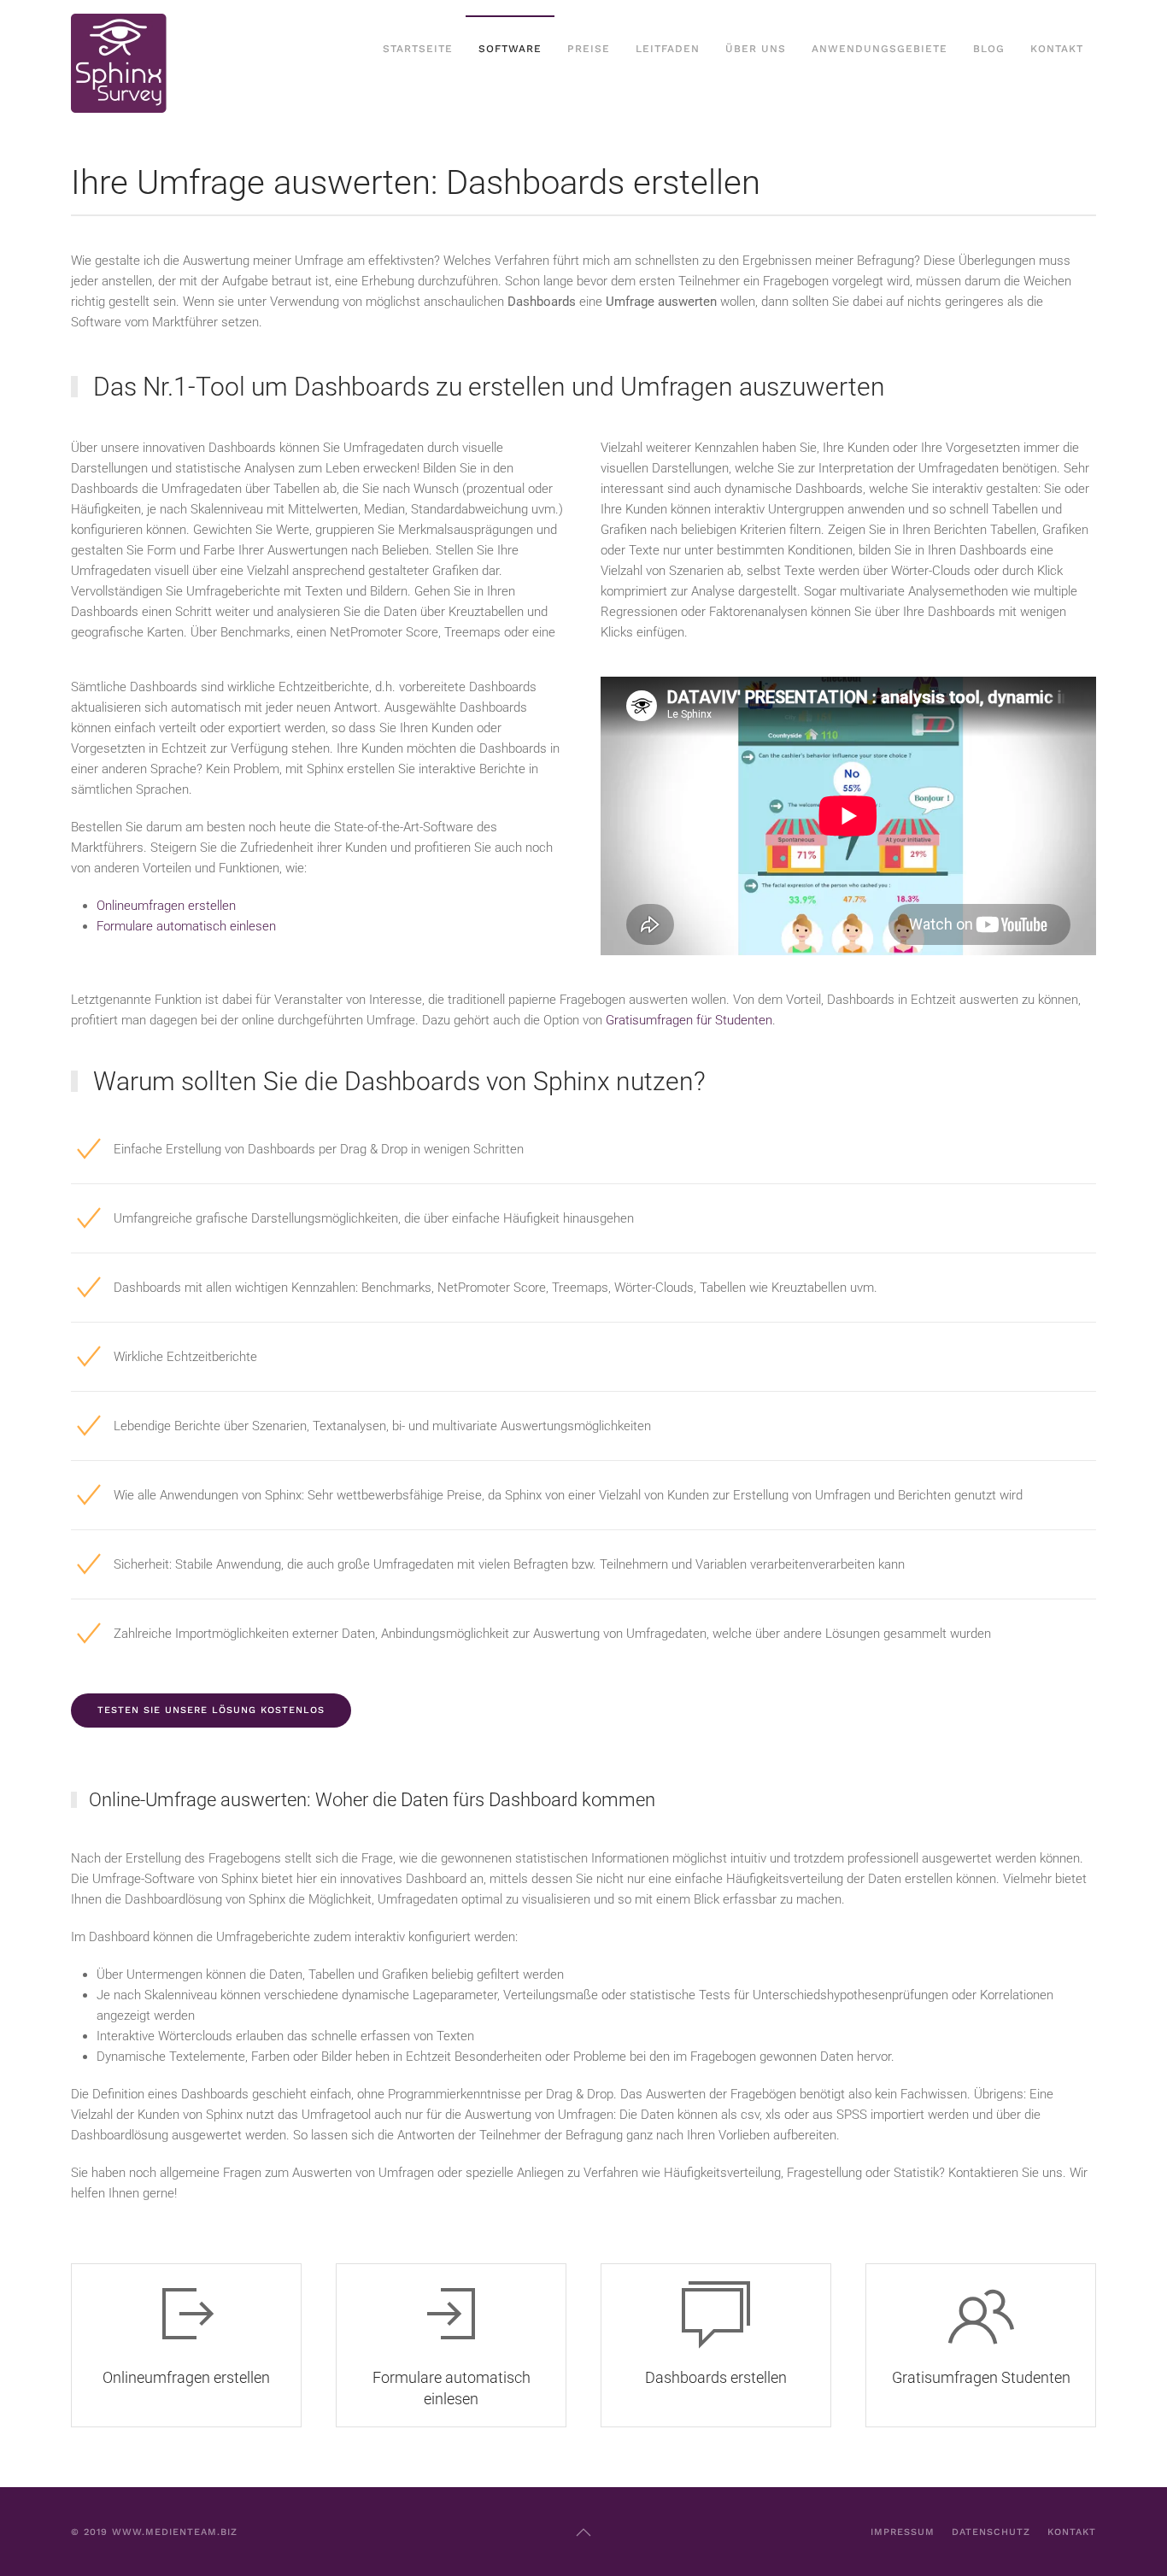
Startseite (418, 49)
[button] (583, 2532)
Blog (989, 49)
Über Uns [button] (756, 49)
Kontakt (1057, 49)
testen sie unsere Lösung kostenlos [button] (211, 1710)
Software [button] (510, 49)
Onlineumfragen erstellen (166, 906)
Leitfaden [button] (668, 49)
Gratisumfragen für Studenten (689, 1020)
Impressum (903, 2532)
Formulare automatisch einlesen (186, 926)
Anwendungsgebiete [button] (880, 49)
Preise (589, 49)
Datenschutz (991, 2532)
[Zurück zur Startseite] (122, 50)
